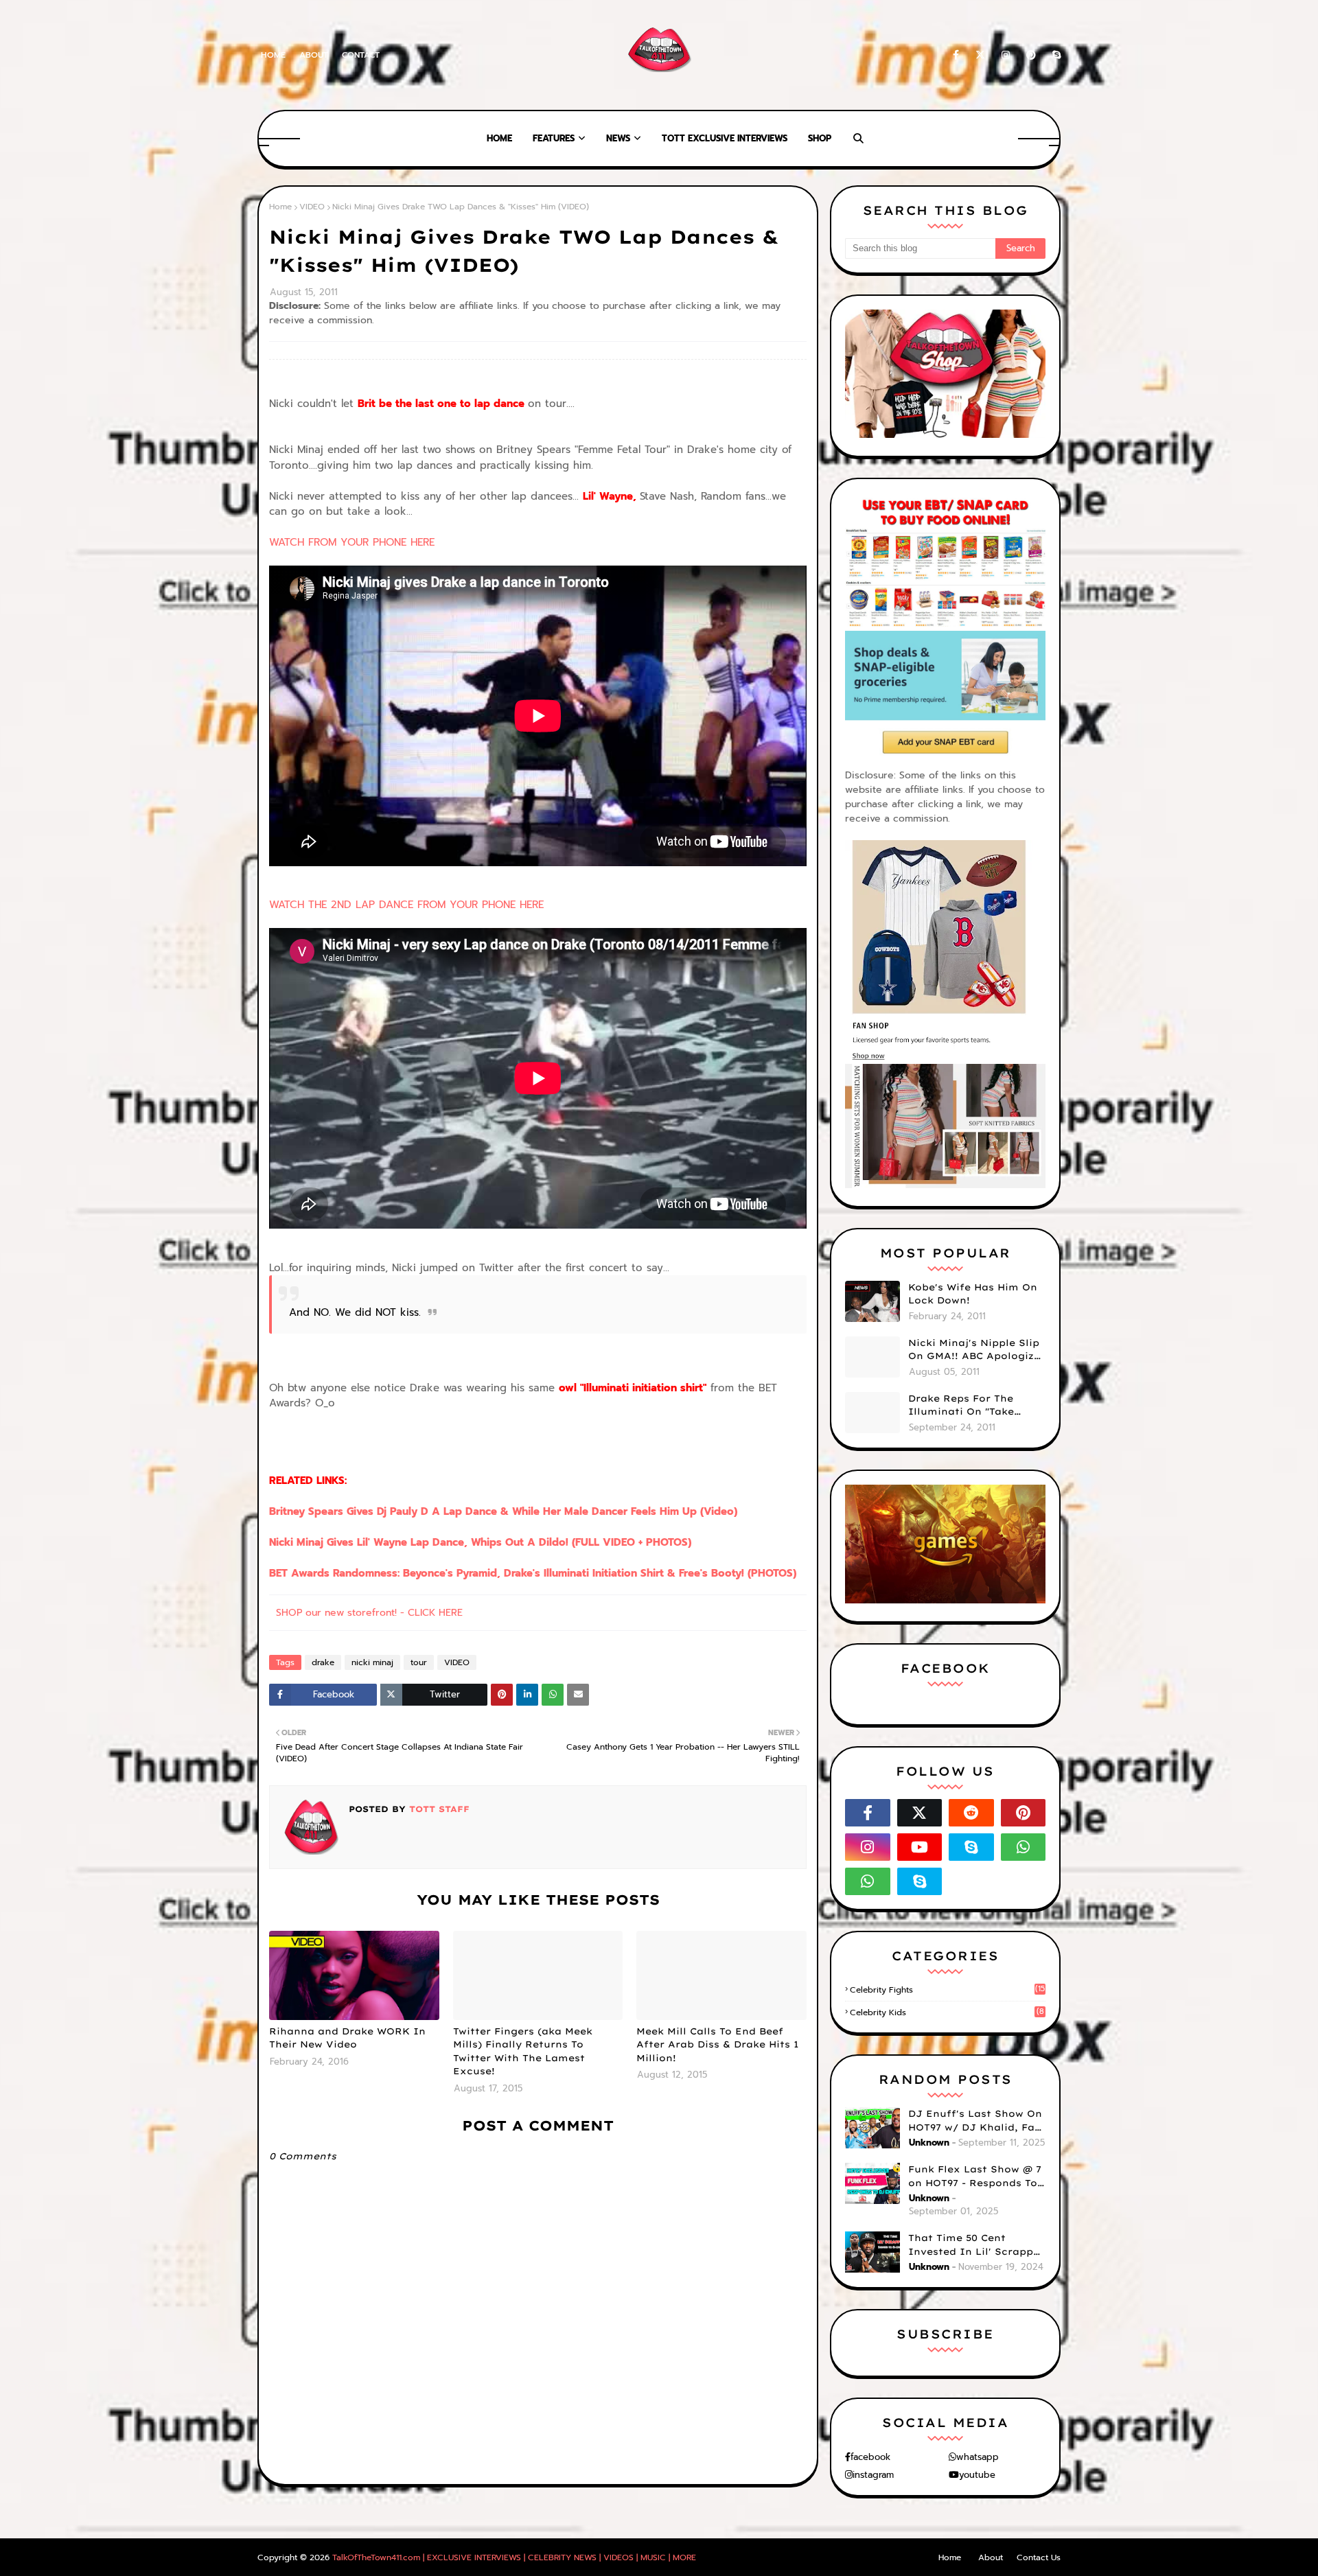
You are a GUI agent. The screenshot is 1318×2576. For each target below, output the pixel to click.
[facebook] (956, 55)
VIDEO (312, 207)
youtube (977, 2475)
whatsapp (978, 2457)
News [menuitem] (618, 138)
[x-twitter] (980, 55)
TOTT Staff (438, 1809)
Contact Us (1039, 2557)
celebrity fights (947, 1990)
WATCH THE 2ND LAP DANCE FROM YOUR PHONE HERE (406, 905)
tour (419, 1662)
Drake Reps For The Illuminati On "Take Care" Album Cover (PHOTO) (961, 1406)
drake (323, 1662)
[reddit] (971, 1813)
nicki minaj (372, 1662)
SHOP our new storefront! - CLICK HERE (369, 1613)
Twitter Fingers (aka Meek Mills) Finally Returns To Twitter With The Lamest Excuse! (523, 2051)
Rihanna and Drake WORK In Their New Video (347, 2038)
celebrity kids (947, 2012)
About (314, 55)
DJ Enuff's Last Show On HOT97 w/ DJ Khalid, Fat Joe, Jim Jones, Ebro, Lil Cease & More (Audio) (975, 2121)
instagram (873, 2475)
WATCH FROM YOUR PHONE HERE (352, 542)
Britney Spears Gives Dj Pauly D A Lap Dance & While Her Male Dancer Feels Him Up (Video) (503, 1511)
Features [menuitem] (554, 138)
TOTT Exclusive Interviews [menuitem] (725, 138)
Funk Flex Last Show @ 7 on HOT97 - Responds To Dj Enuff (975, 2177)
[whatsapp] (1024, 1847)
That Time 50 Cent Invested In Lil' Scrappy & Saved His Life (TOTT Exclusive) (974, 2245)
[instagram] (1006, 55)
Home (273, 55)
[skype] (1054, 55)
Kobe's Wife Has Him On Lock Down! (973, 1294)
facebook (870, 2457)
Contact (361, 55)
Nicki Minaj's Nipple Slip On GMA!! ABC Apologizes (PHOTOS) (977, 1350)
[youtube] (920, 1847)
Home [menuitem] (499, 138)
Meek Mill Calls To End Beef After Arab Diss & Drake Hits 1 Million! (717, 2044)
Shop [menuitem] (820, 138)
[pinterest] (1031, 55)
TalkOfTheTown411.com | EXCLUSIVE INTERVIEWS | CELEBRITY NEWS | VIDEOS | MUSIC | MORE (514, 2557)
